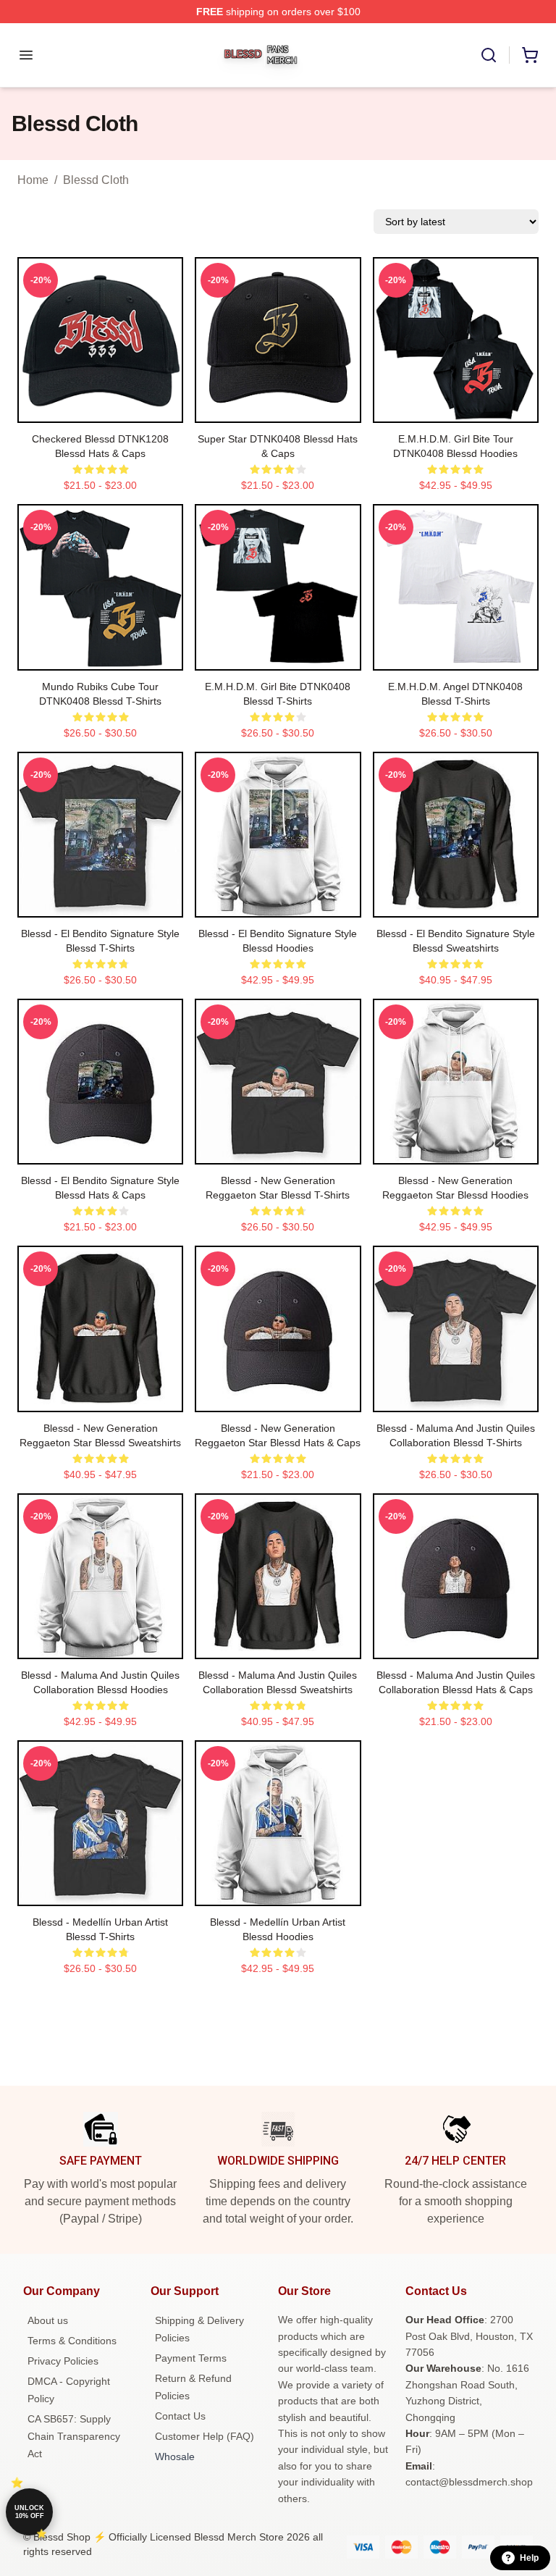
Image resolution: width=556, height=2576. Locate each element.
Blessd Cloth (96, 180)
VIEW (100, 408)
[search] (489, 55)
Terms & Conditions (72, 2341)
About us (48, 2320)
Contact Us (180, 2416)
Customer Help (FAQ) (205, 2436)
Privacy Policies (63, 2361)
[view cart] (530, 55)
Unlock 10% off (29, 2512)
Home (33, 180)
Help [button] (529, 2558)
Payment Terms (191, 2358)
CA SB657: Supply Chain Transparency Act (74, 2436)
